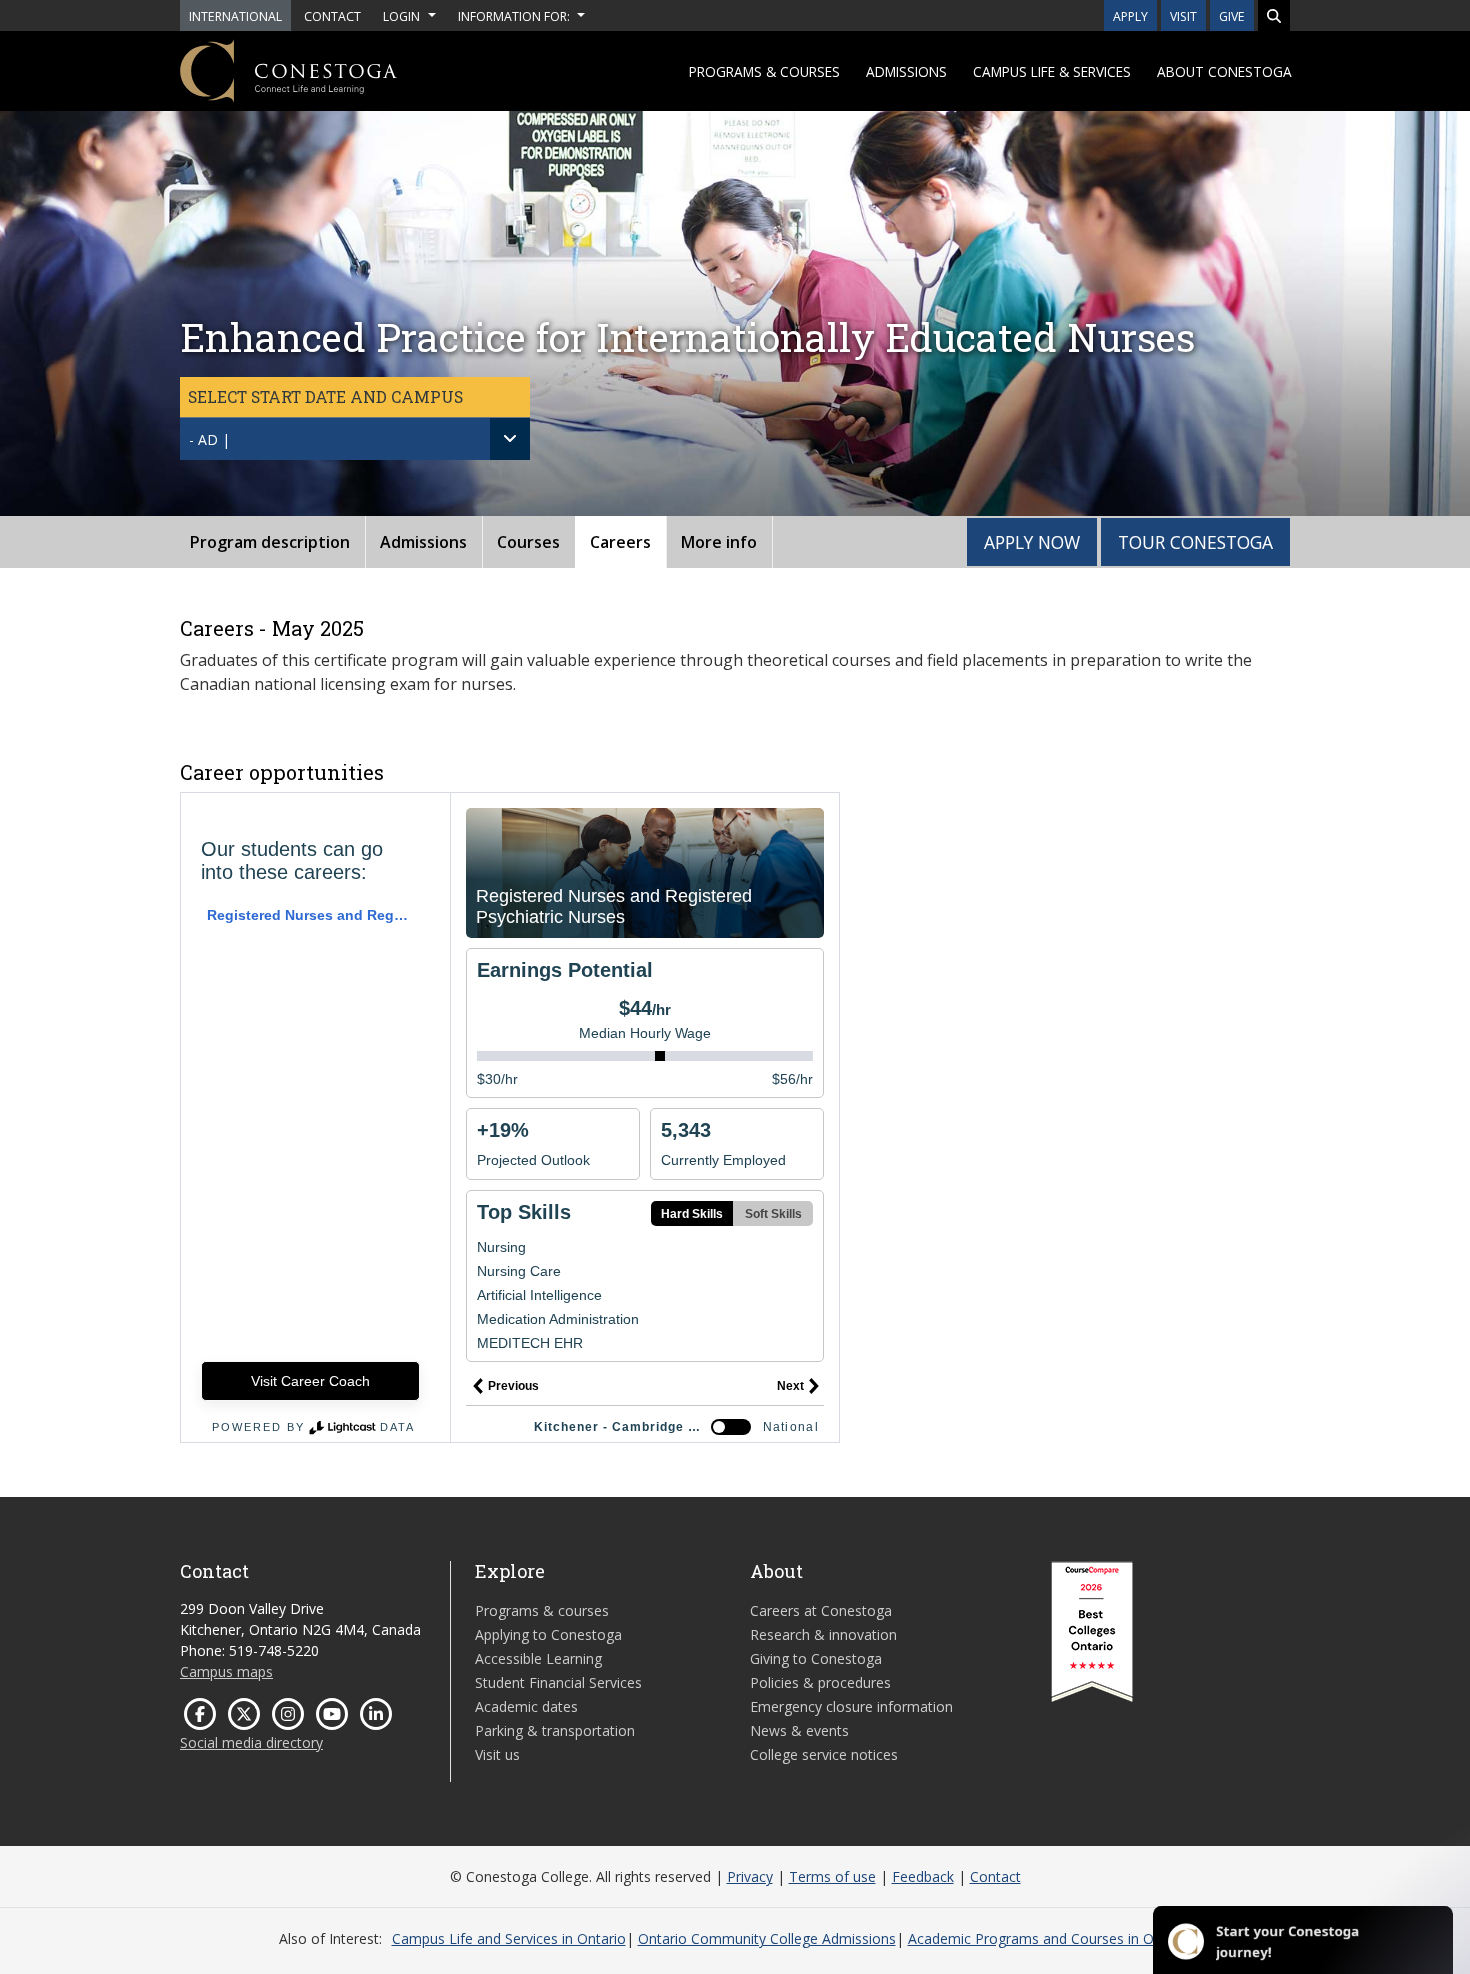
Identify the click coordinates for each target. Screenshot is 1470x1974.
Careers (620, 542)
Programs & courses (764, 71)
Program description (270, 542)
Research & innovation (823, 1634)
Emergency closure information (851, 1706)
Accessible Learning (538, 1658)
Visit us (497, 1754)
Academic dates (526, 1706)
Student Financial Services (558, 1682)
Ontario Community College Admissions (767, 1938)
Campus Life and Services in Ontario (509, 1938)
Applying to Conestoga (548, 1634)
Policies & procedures (820, 1682)
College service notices (824, 1754)
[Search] (1274, 15)
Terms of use (832, 1876)
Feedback (923, 1876)
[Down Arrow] (510, 439)
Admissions (906, 71)
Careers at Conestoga (821, 1610)
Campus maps (226, 1671)
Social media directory (251, 1742)
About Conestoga (1224, 71)
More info (719, 542)
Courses (528, 542)
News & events (799, 1730)
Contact (995, 1876)
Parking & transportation (555, 1730)
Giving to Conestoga (816, 1658)
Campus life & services (1052, 71)
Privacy (750, 1876)
